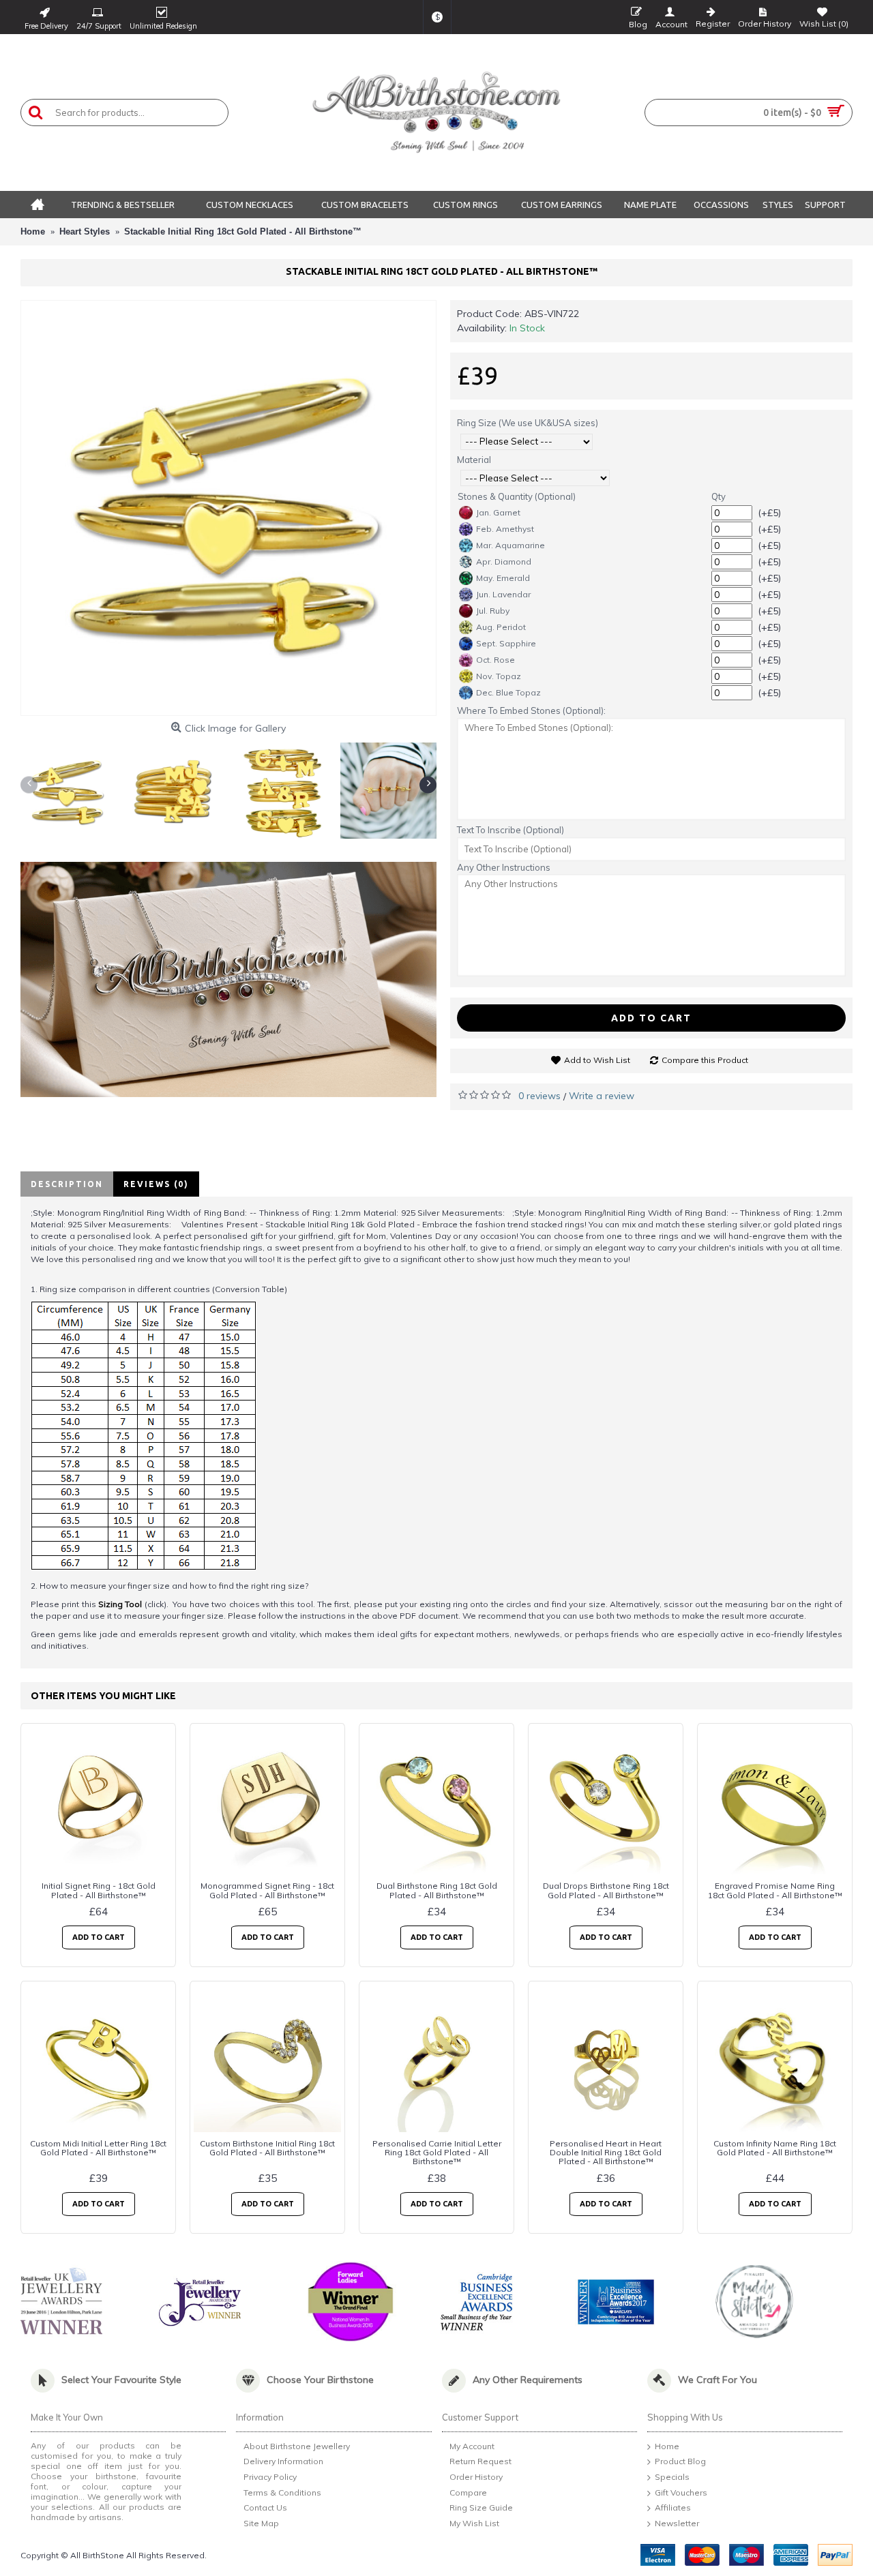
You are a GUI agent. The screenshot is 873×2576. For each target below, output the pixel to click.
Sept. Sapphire (506, 643)
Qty (719, 496)
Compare (468, 2492)
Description (67, 1184)
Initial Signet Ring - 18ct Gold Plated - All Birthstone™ (99, 1890)
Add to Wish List (597, 1060)
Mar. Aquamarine (511, 545)
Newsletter (677, 2523)
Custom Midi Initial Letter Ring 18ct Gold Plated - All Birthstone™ (98, 2148)
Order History (476, 2477)
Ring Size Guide (481, 2508)
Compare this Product (705, 1060)
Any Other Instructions (504, 867)
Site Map (261, 2523)
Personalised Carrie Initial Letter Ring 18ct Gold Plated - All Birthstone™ (437, 2152)
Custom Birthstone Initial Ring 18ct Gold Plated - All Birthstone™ (267, 2148)
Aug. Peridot (501, 627)
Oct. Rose (495, 660)
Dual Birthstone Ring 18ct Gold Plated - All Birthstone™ (437, 1890)
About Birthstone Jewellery (297, 2446)
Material (474, 460)
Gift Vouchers (681, 2492)
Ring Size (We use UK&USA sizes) (528, 423)
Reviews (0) (156, 1184)
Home (667, 2446)
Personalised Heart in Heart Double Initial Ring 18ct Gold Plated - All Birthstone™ (606, 2152)
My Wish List (474, 2523)
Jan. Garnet (498, 512)
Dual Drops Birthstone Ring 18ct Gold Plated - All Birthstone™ (606, 1890)
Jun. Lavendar (503, 594)
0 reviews (539, 1096)
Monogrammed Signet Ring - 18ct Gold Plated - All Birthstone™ (267, 1890)
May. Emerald (503, 578)
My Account (472, 2446)
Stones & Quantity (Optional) (517, 496)
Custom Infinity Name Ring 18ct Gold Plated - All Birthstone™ (775, 2148)
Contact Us (265, 2508)
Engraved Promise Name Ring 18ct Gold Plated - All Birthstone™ (775, 1890)
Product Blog (680, 2462)
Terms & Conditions (282, 2492)
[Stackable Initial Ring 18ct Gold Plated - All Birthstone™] (228, 508)
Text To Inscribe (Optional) (511, 830)
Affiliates (673, 2508)
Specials (672, 2477)
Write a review (602, 1096)
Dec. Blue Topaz (508, 692)
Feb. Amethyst (505, 529)
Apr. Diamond (504, 561)
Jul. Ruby (493, 611)
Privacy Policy (270, 2477)
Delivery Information (283, 2462)
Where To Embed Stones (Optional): (531, 710)
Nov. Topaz (499, 676)
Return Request (480, 2462)
